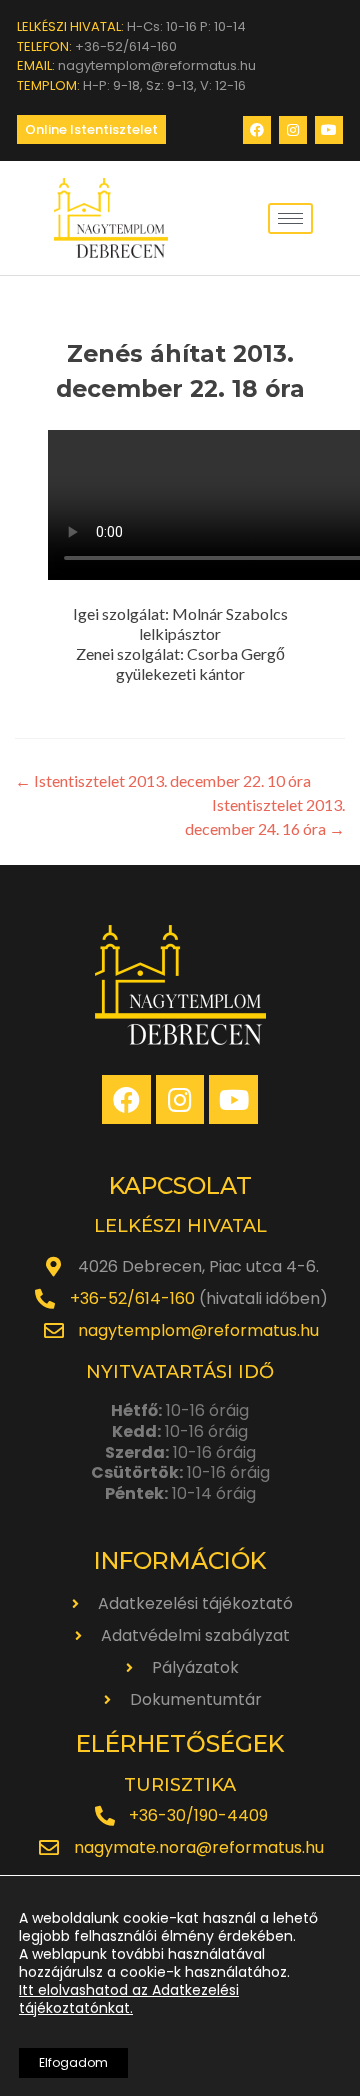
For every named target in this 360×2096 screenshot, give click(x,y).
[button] (91, 129)
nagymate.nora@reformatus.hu (199, 1847)
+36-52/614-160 (132, 1298)
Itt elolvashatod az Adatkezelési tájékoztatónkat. (129, 1999)
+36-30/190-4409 (198, 1815)
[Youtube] (329, 130)
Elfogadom (73, 2062)
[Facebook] (257, 130)
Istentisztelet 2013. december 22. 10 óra (163, 780)
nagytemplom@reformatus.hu (198, 1330)
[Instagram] (293, 130)
